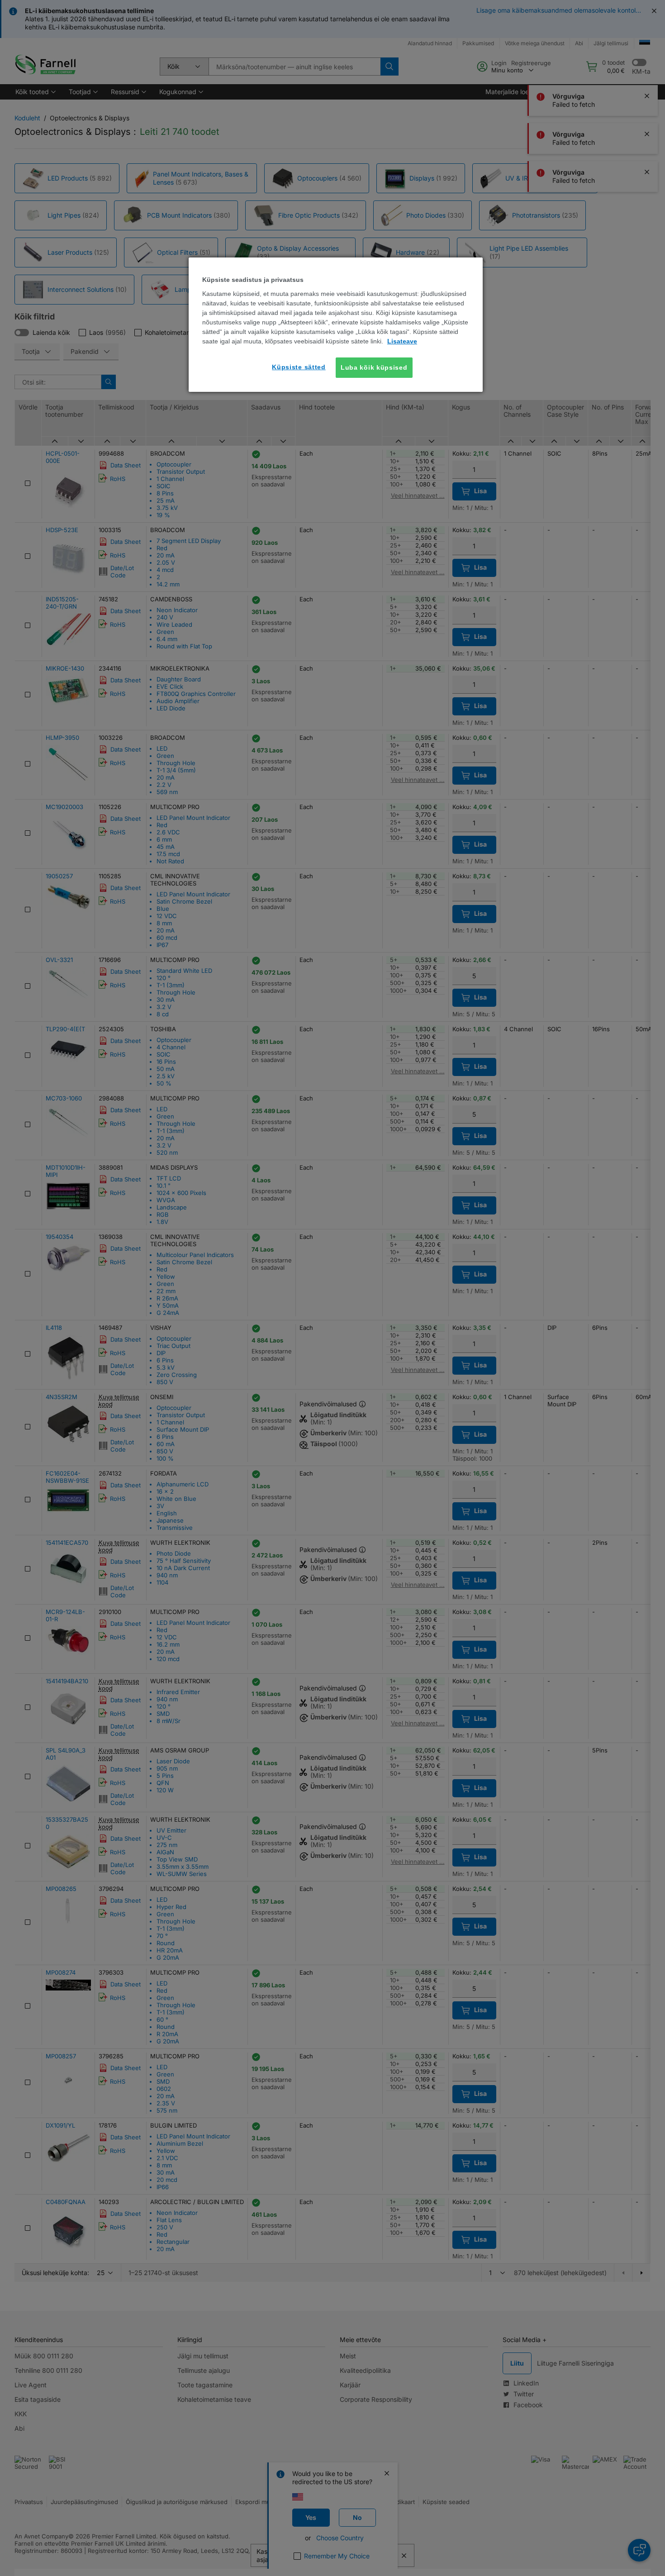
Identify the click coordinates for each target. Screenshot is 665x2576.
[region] (336, 325)
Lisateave (402, 341)
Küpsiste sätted (299, 367)
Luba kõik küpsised (374, 367)
